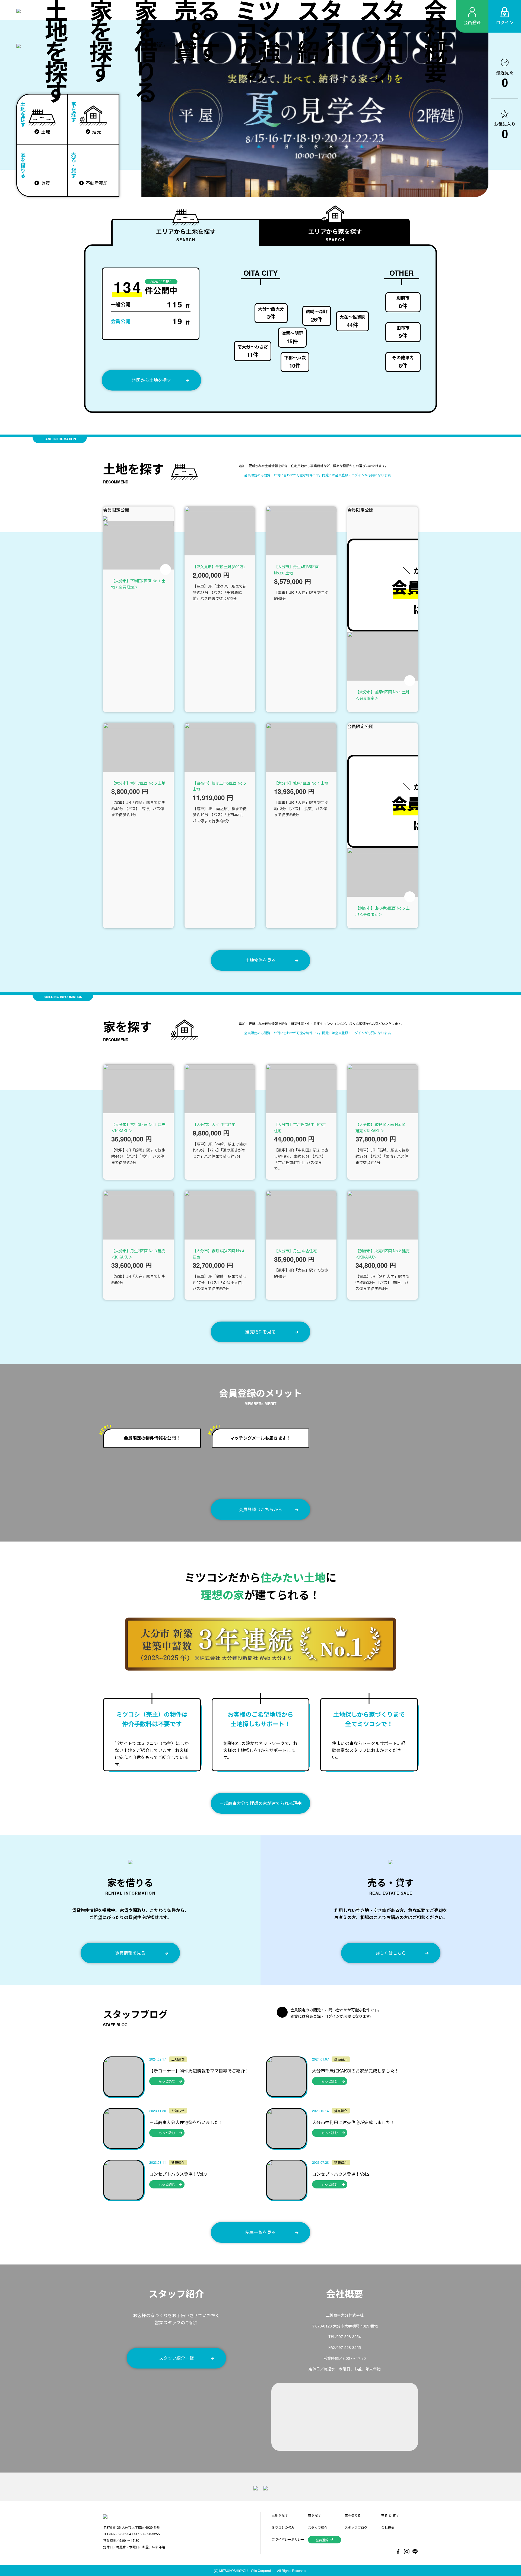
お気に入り (505, 130)
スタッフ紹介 (320, 31)
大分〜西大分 (271, 313)
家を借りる (146, 51)
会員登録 (322, 2540)
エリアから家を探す (335, 235)
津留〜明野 (292, 337)
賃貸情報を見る (130, 1953)
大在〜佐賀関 (352, 321)
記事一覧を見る (260, 2232)
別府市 (403, 302)
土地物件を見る (260, 960)
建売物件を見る (260, 1332)
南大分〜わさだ (253, 351)
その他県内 (403, 362)
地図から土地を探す (151, 380)
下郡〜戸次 (295, 362)
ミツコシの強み (258, 41)
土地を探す (56, 51)
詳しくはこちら (391, 1953)
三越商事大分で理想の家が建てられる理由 (260, 1803)
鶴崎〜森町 (317, 316)
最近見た (505, 79)
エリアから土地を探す (186, 235)
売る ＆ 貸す (197, 31)
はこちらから (260, 1509)
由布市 (403, 332)
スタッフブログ (382, 41)
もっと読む (167, 2081)
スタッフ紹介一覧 (176, 2358)
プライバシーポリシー (288, 2539)
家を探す (101, 41)
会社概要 (436, 41)
